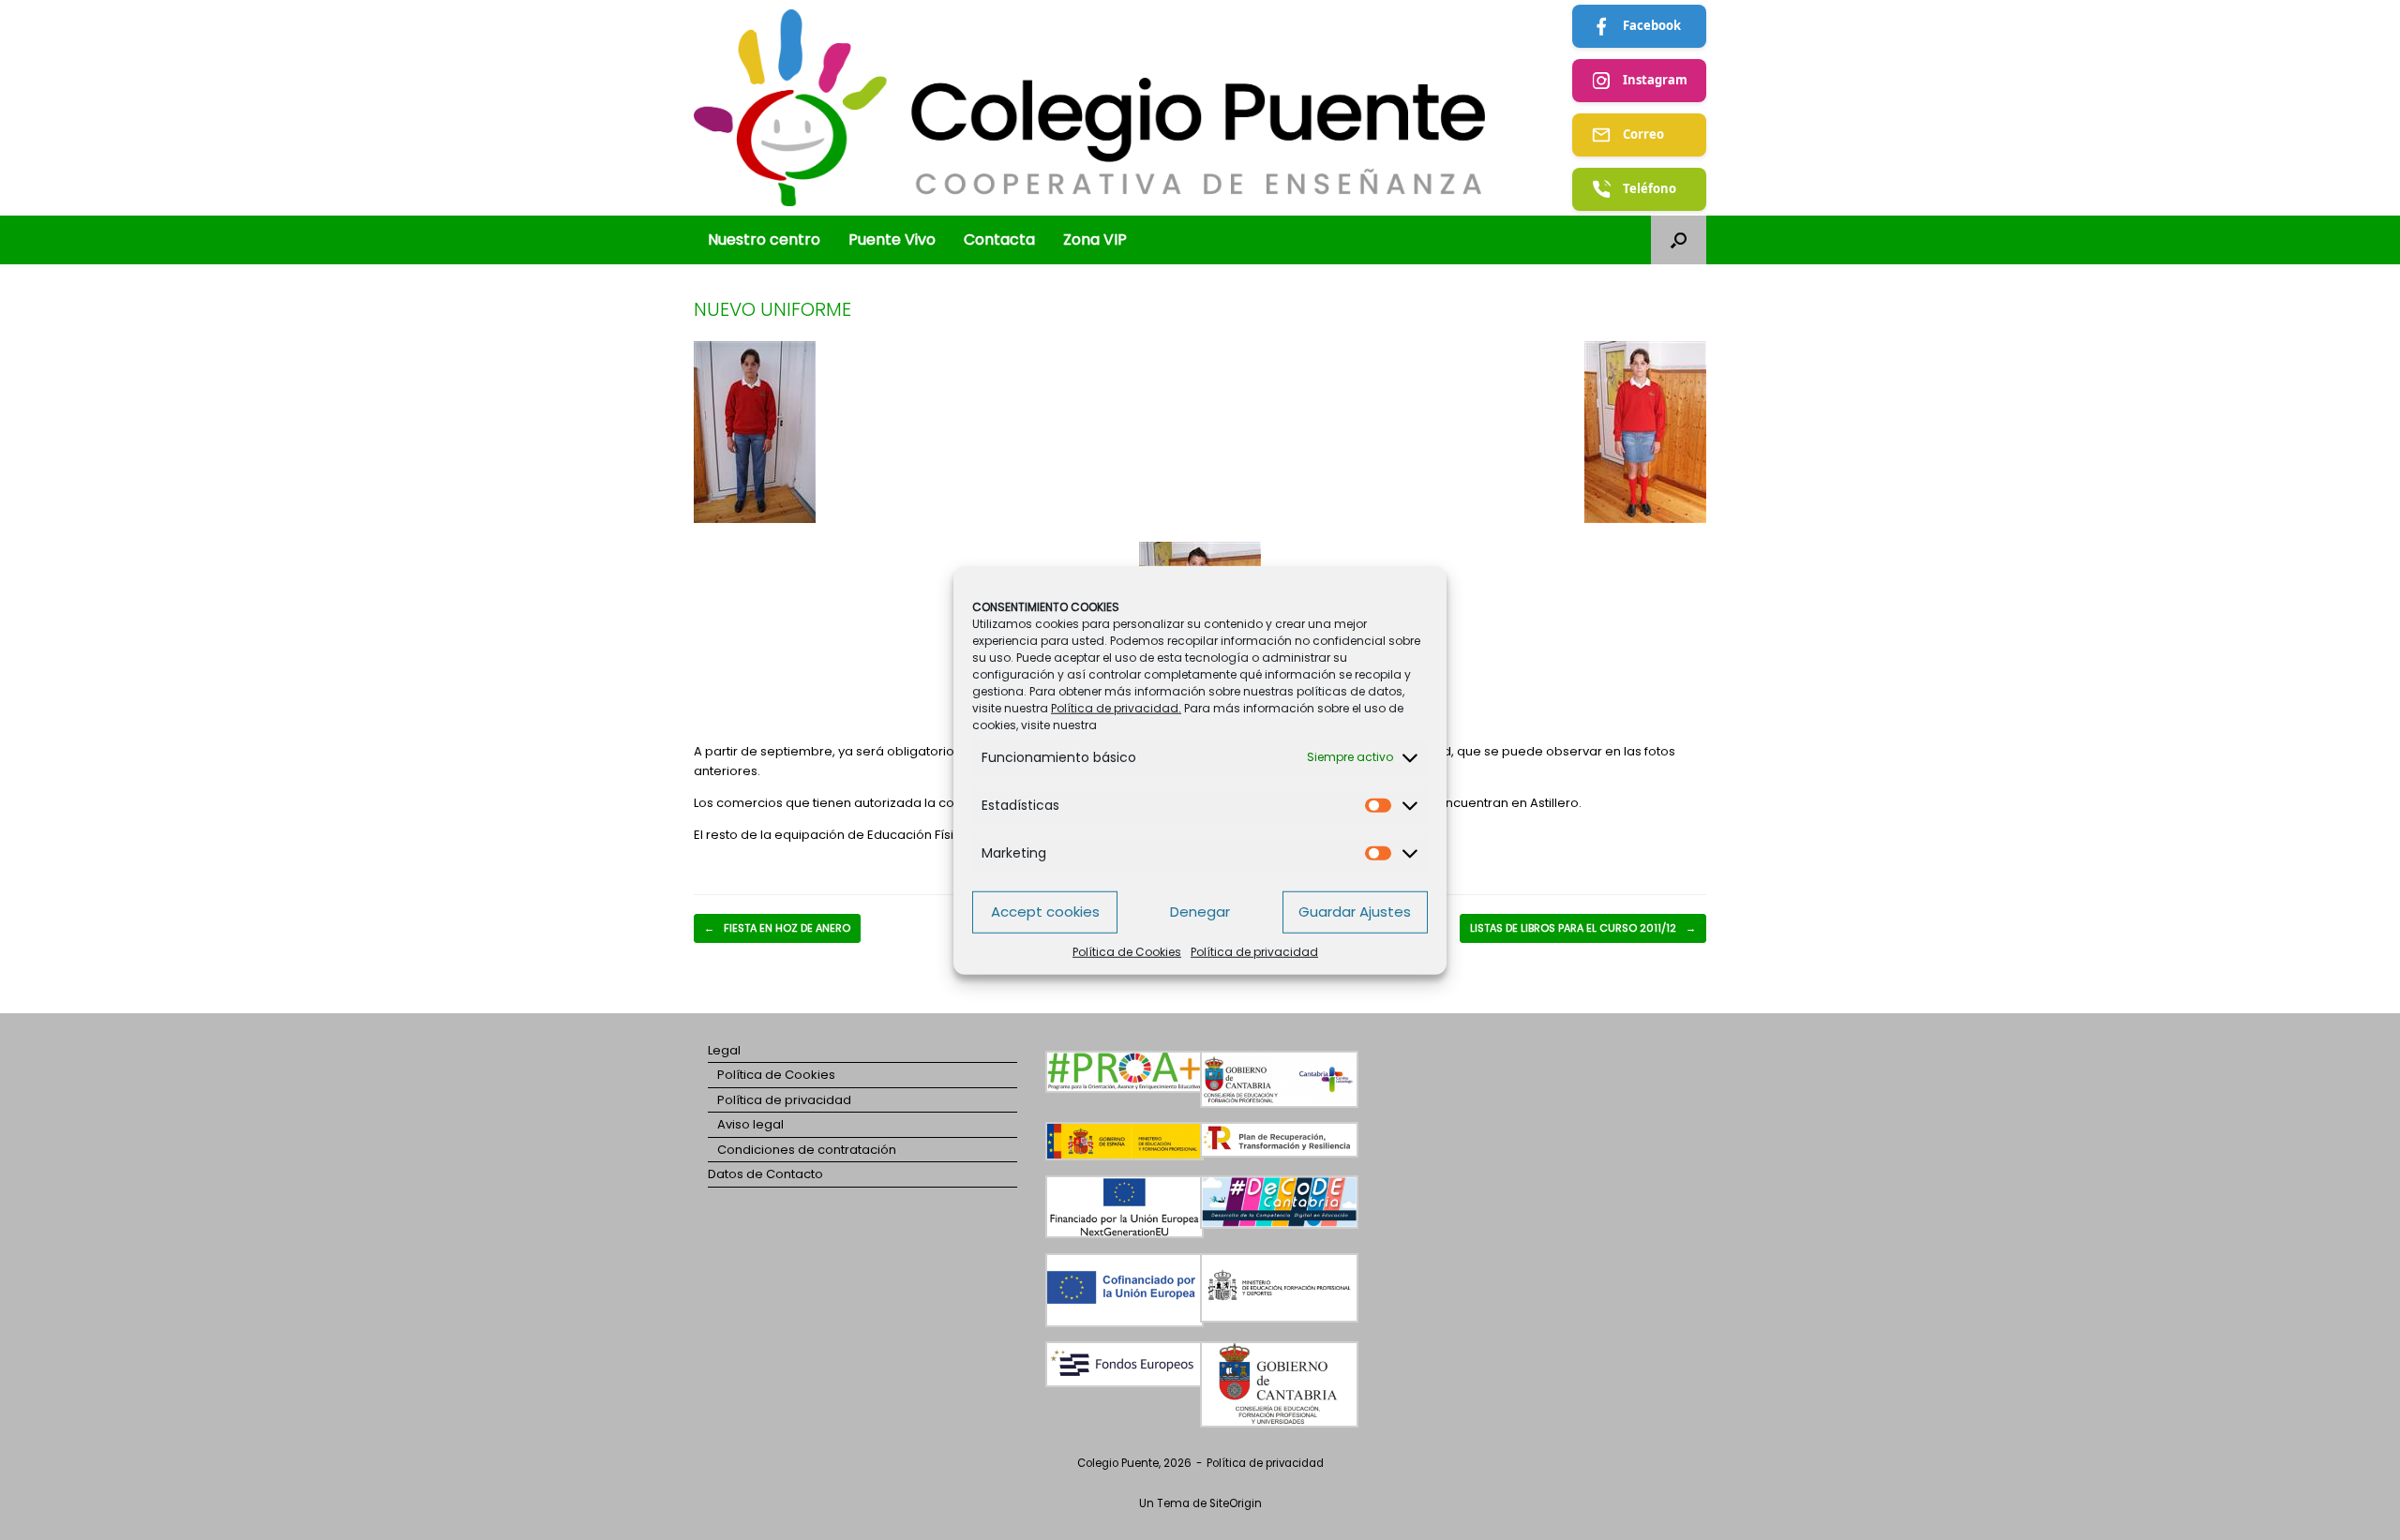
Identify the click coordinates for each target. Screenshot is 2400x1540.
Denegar (1200, 912)
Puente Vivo (892, 239)
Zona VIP (1095, 239)
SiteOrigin (1236, 1503)
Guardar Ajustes (1355, 912)
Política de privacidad (1254, 951)
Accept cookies (1045, 912)
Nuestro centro (764, 239)
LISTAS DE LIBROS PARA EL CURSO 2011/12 (1583, 928)
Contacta (999, 239)
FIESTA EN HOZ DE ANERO (777, 928)
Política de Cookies (1127, 951)
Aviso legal (750, 1124)
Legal (724, 1050)
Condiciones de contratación (807, 1150)
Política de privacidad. (1116, 707)
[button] (1679, 240)
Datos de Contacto (765, 1174)
